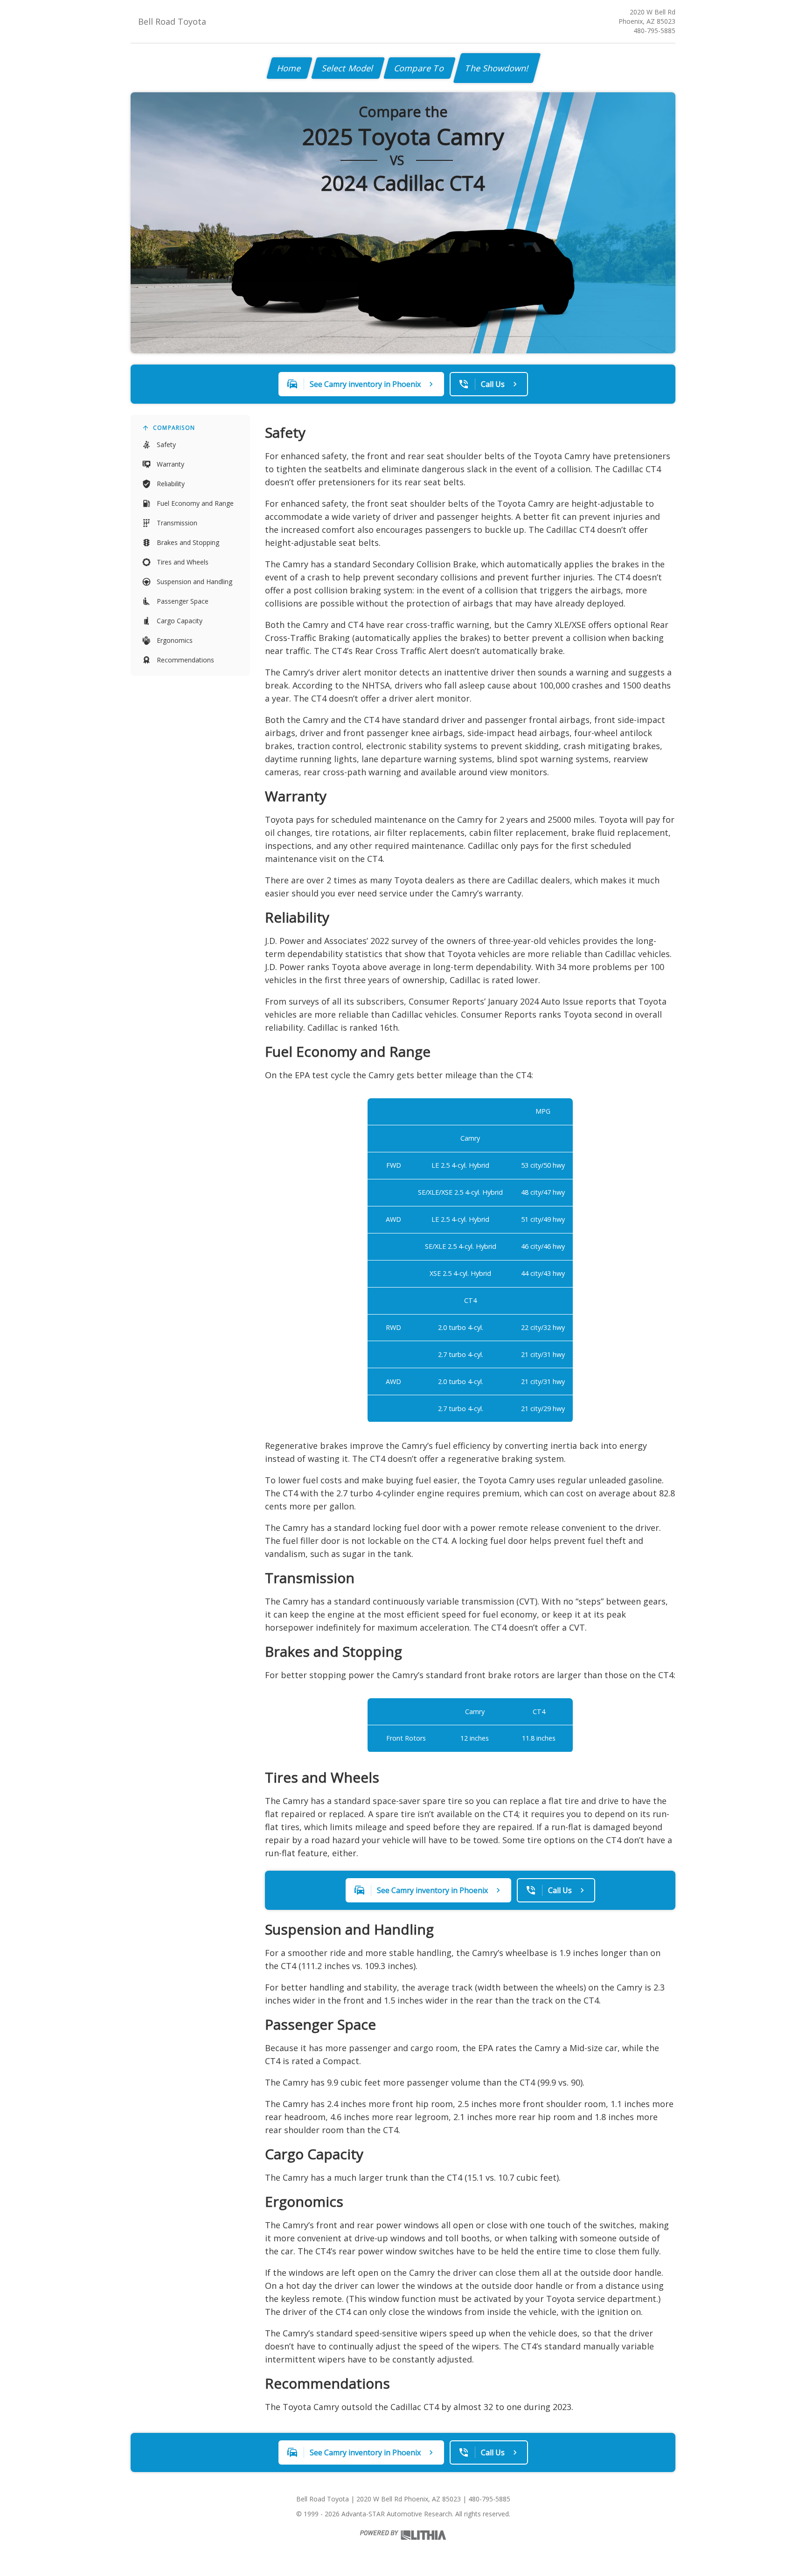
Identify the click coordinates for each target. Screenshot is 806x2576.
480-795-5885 (654, 31)
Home (289, 68)
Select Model (348, 68)
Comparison (174, 428)
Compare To (420, 68)
